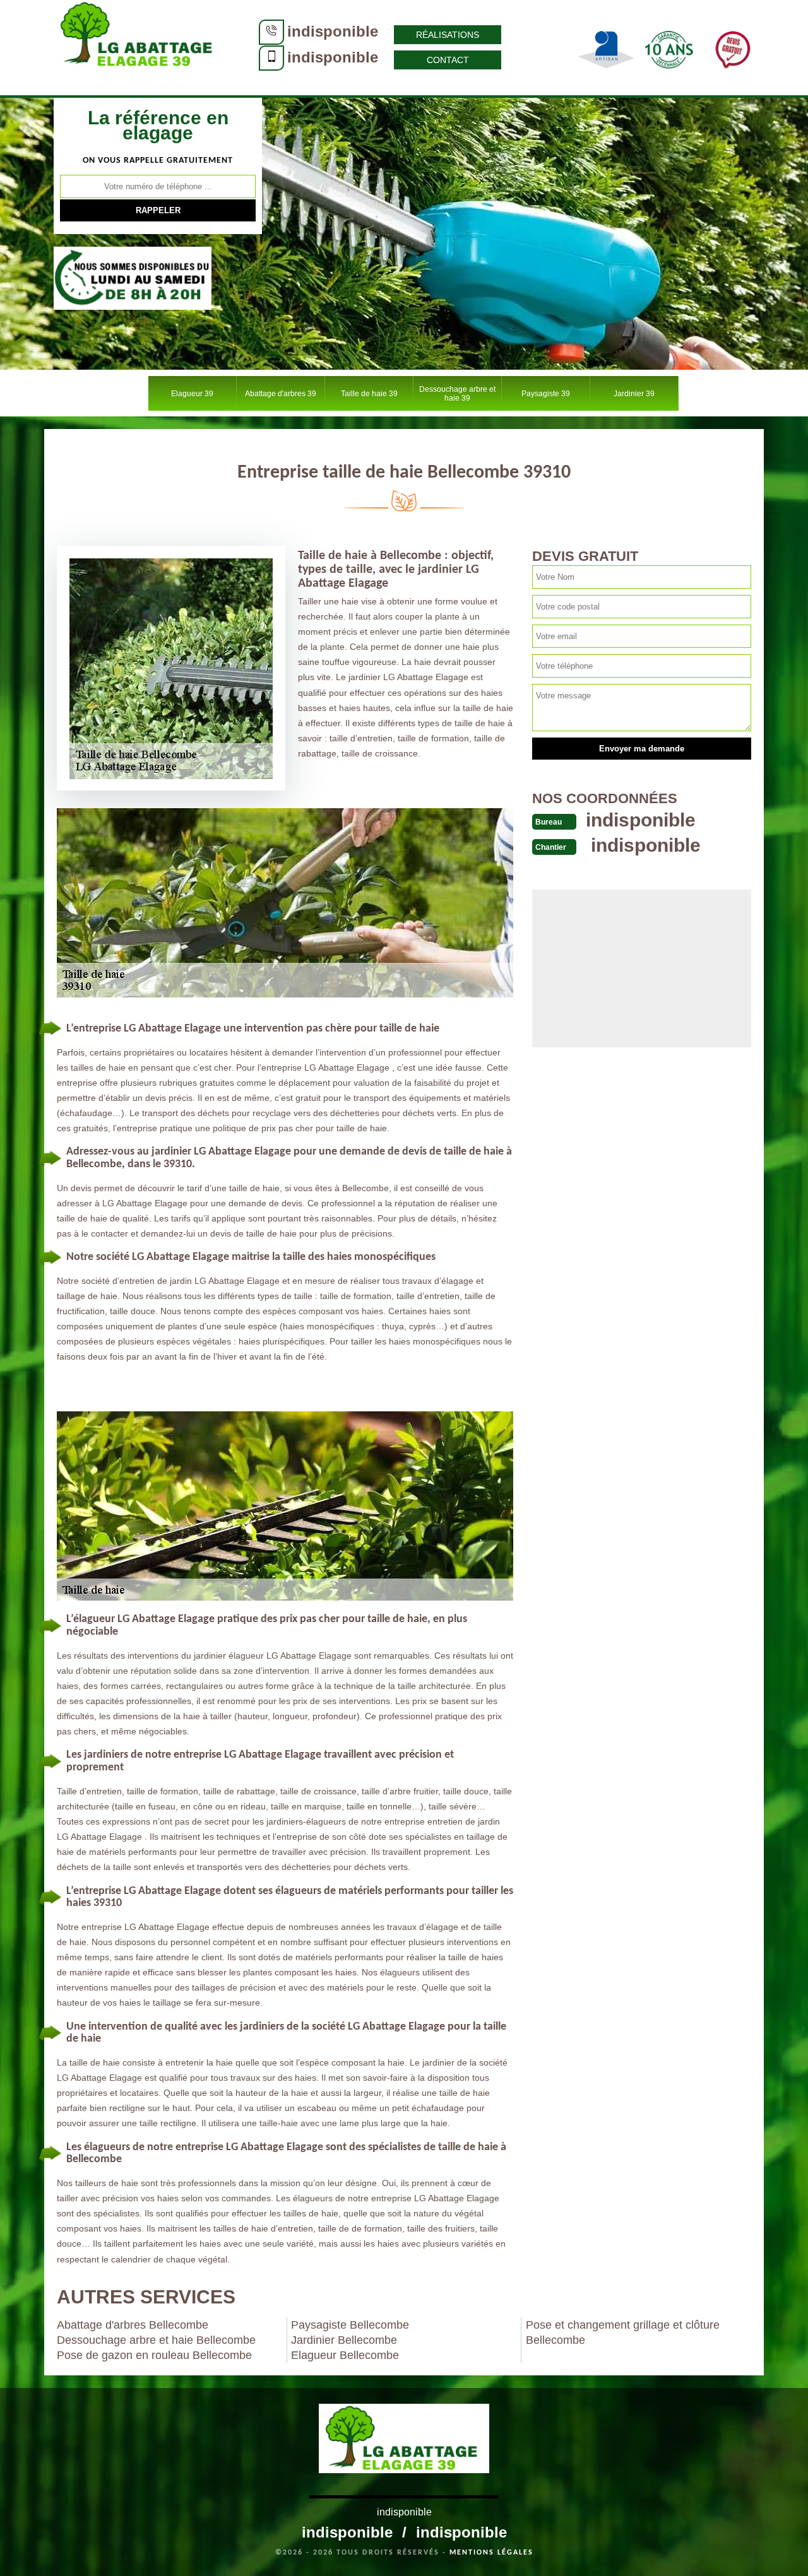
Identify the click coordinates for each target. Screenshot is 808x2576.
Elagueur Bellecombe (345, 2355)
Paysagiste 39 (546, 394)
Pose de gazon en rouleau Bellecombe (154, 2355)
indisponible (333, 31)
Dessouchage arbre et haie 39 (457, 394)
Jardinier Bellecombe (344, 2340)
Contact (448, 60)
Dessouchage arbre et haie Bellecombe (156, 2340)
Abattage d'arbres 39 (281, 394)
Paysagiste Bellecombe (350, 2325)
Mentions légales (491, 2553)
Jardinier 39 (634, 394)
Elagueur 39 (192, 394)
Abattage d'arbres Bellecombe (133, 2325)
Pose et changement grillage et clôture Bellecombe (623, 2332)
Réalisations (448, 35)
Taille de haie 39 (369, 394)
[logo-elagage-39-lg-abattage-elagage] (139, 47)
